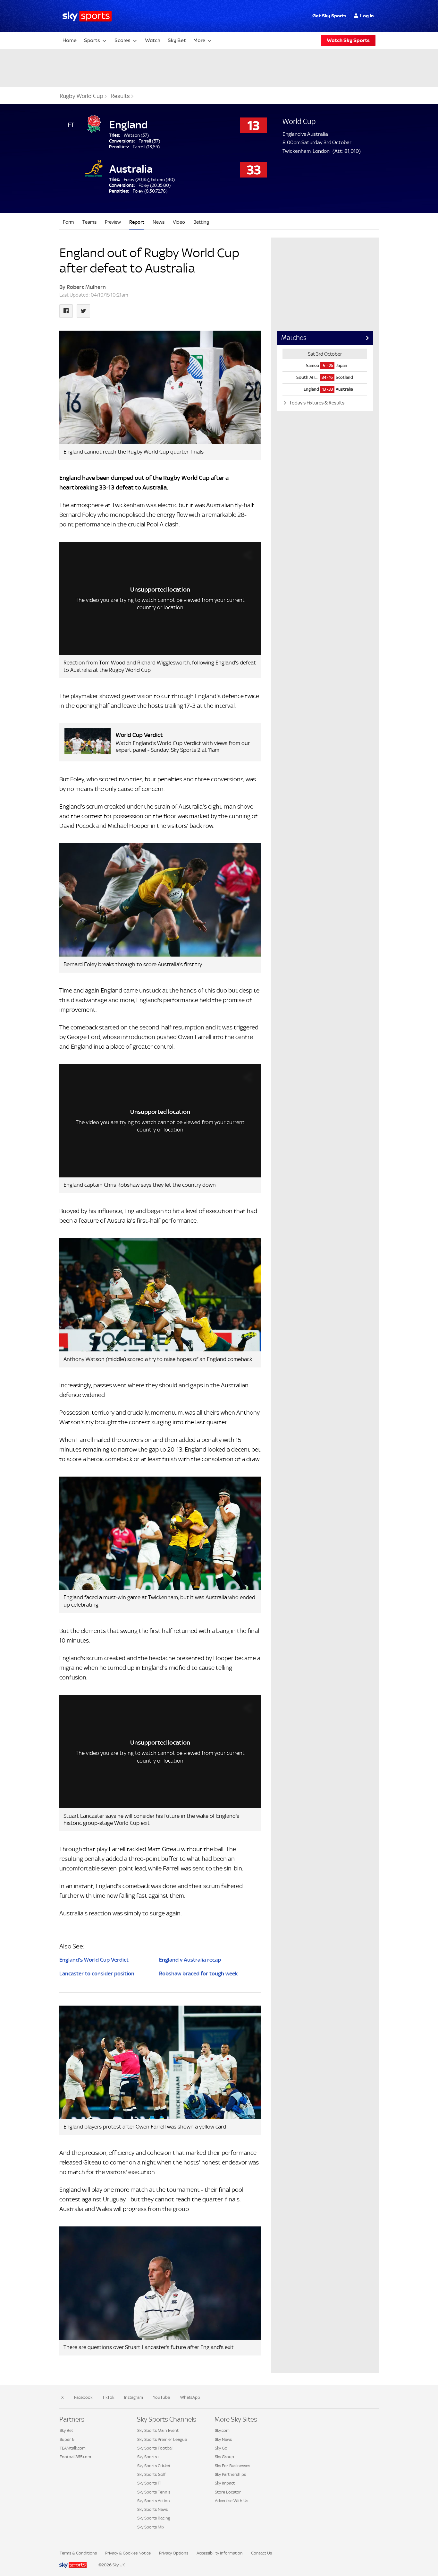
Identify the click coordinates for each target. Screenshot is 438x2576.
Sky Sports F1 (149, 2483)
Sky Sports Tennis (154, 2492)
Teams (89, 222)
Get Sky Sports (329, 16)
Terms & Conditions (78, 2553)
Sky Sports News (152, 2509)
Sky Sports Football (155, 2448)
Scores (122, 40)
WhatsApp (190, 2397)
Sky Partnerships (230, 2474)
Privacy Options (174, 2553)
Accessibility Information (220, 2553)
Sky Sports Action (154, 2501)
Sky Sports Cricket (154, 2466)
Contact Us (261, 2553)
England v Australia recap (190, 1960)
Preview (113, 222)
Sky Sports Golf (152, 2474)
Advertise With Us (232, 2501)
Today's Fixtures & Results (316, 403)
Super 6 (67, 2439)
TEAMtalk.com (73, 2448)
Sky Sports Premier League (162, 2439)
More (199, 40)
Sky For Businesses (232, 2466)
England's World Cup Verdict (94, 1960)
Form (68, 222)
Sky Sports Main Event (158, 2430)
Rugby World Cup (81, 96)
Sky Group (224, 2457)
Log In (367, 16)
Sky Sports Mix (151, 2527)
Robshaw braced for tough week (198, 1973)
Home (70, 40)
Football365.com (75, 2457)
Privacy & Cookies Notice (128, 2553)
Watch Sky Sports (348, 40)
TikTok (108, 2397)
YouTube (161, 2397)
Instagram (134, 2397)
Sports (92, 40)
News (159, 222)
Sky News (223, 2439)
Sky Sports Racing (154, 2518)
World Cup (299, 121)
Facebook (83, 2397)
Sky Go (221, 2448)
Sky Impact (225, 2483)
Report (137, 222)
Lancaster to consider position (97, 1973)
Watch (153, 40)
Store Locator (228, 2492)
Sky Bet (177, 40)
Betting (201, 222)
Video (179, 222)
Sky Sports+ (148, 2457)
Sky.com (222, 2430)
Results (120, 96)
